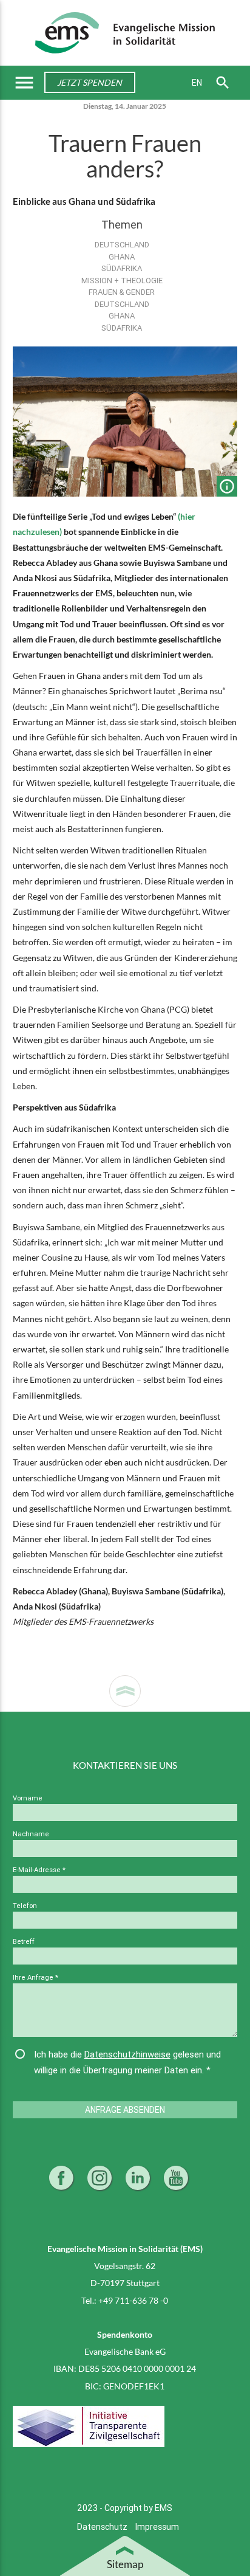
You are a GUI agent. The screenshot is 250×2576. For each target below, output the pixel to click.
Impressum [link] (157, 2527)
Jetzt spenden (90, 82)
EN (197, 83)
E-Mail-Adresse (39, 1870)
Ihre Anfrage (35, 1977)
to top (125, 1691)
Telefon (25, 1906)
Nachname (31, 1834)
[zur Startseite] (125, 32)
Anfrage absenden (125, 2110)
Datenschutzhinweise (127, 2054)
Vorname (28, 1798)
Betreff (24, 1941)
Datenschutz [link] (103, 2527)
